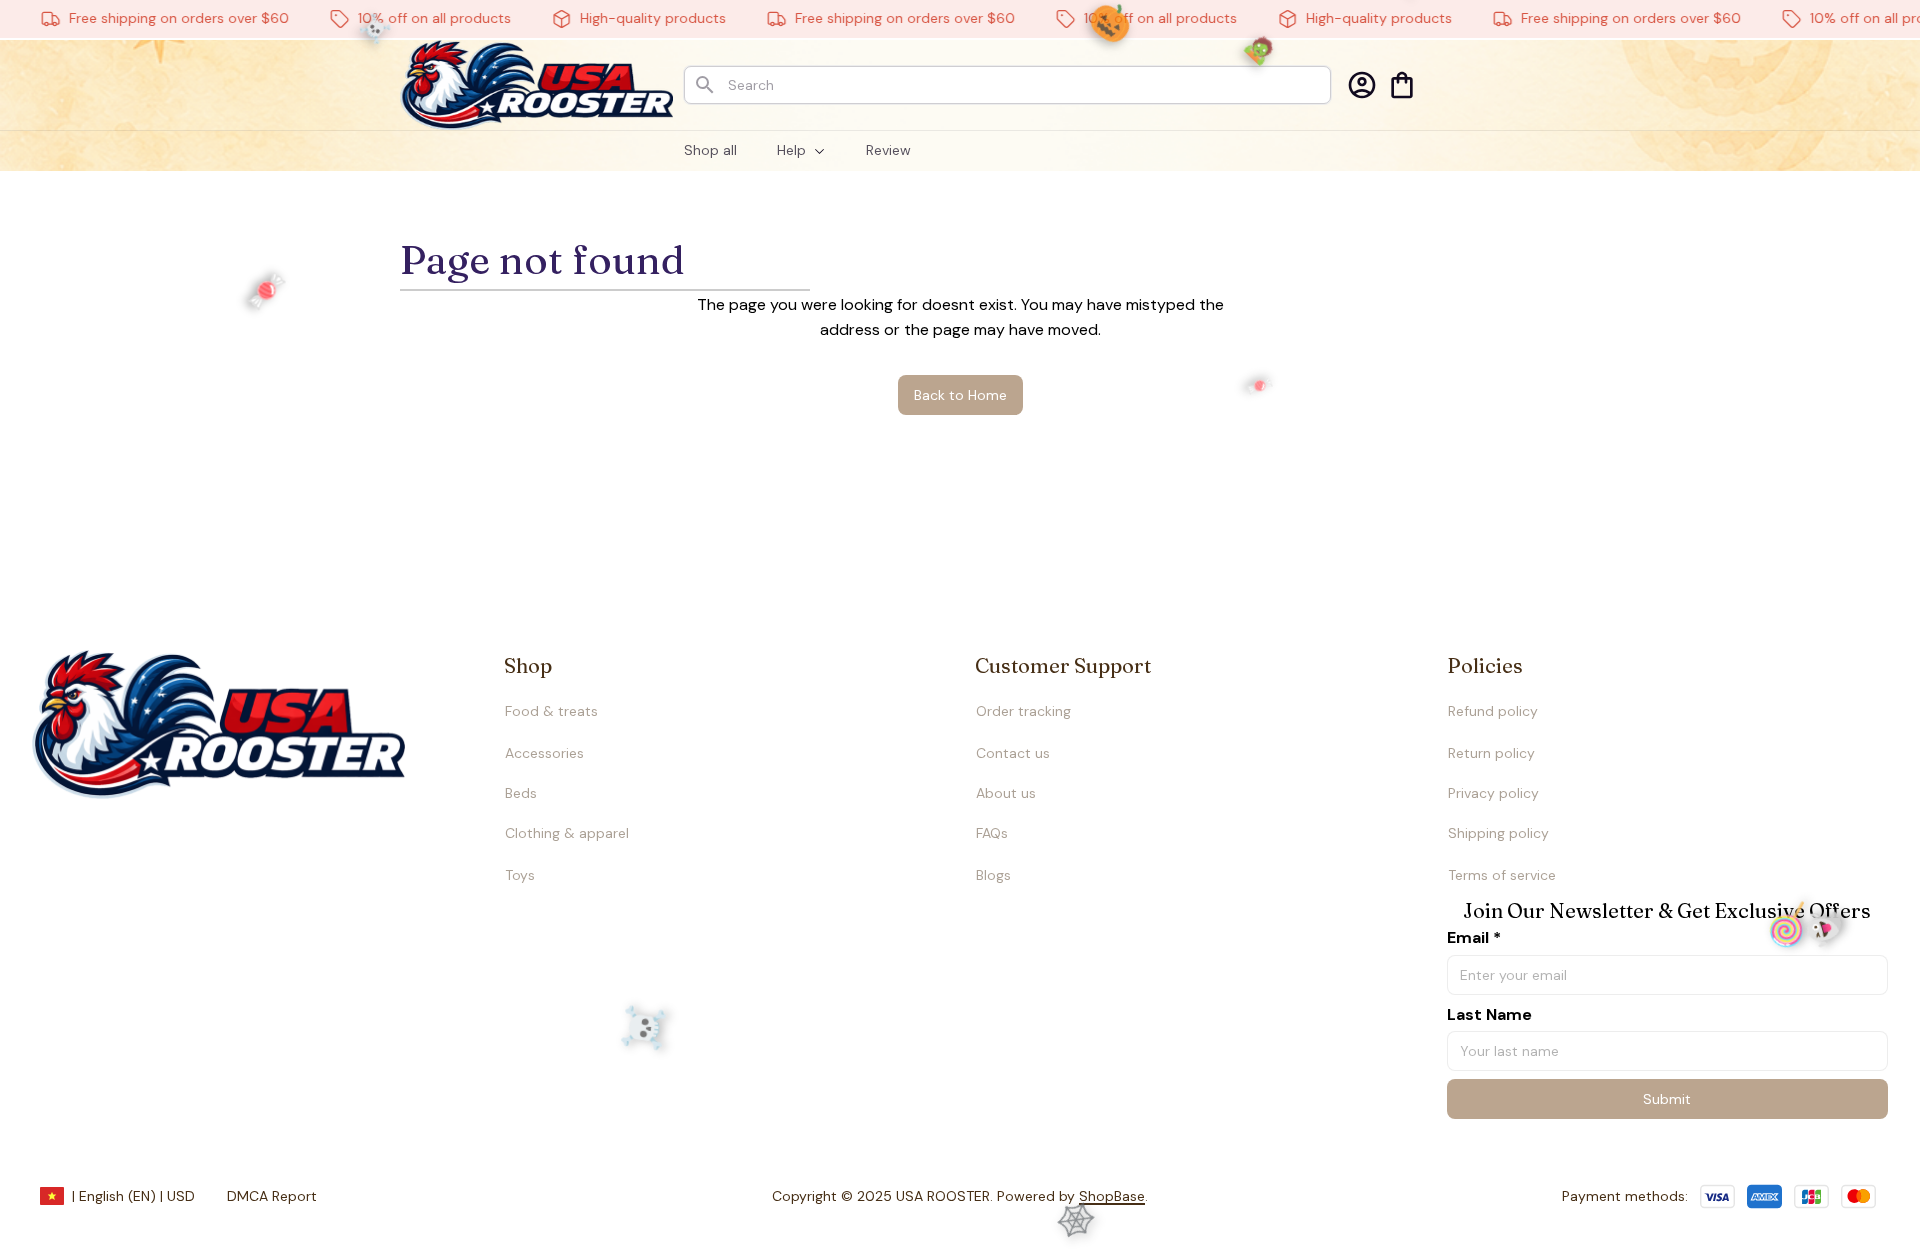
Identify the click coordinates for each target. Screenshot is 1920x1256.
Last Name (1489, 1014)
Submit (1667, 1099)
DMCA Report (272, 1196)
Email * (1474, 937)
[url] (1072, 1197)
